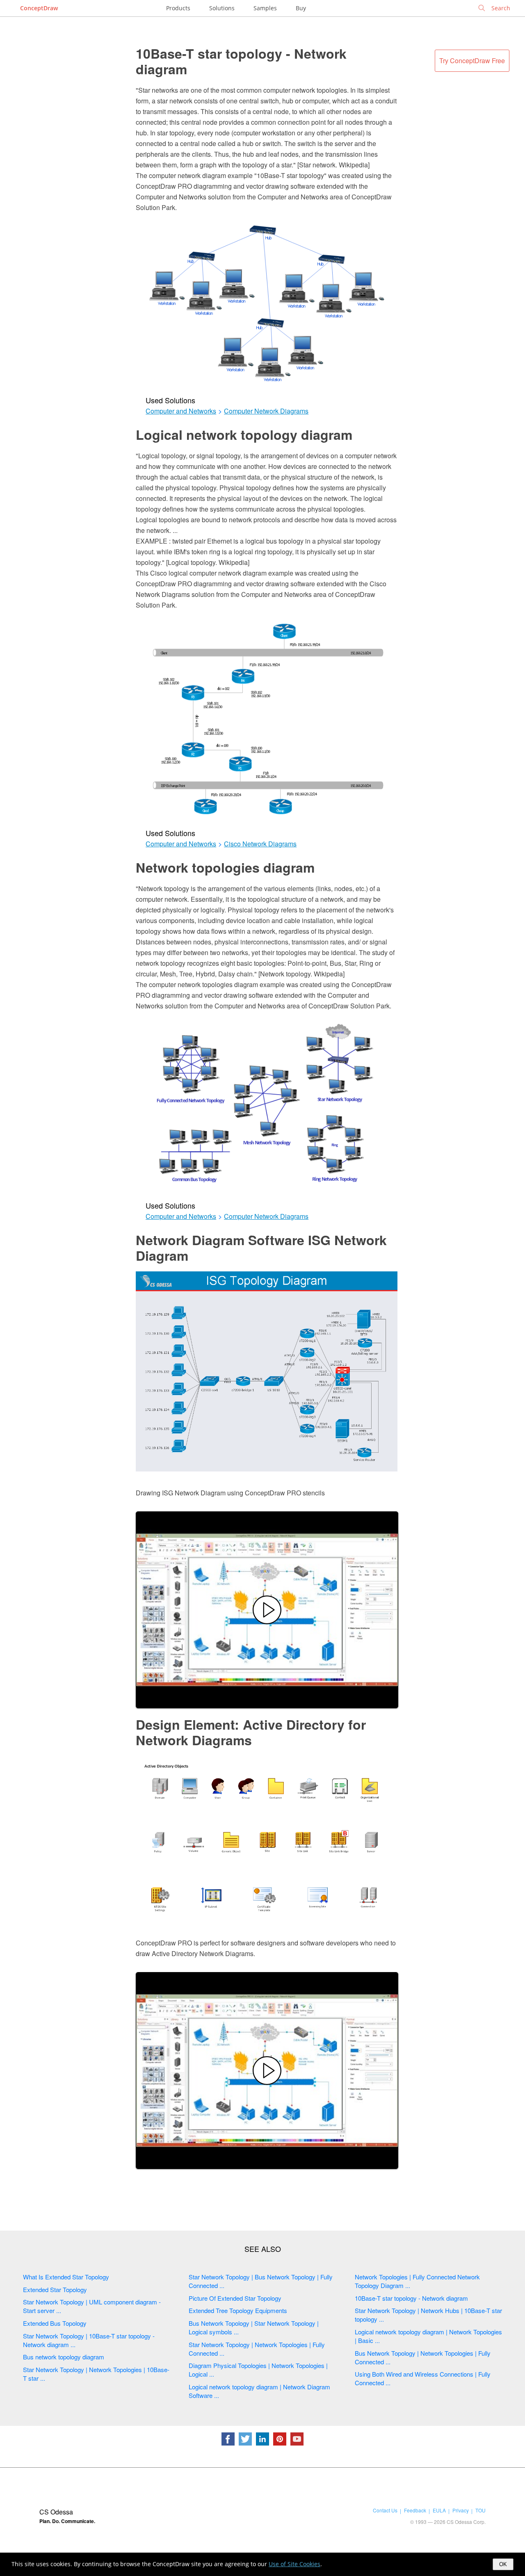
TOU (480, 2510)
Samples (265, 8)
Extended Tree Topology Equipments (238, 2310)
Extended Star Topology (55, 2289)
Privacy (461, 2510)
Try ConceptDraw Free (472, 61)
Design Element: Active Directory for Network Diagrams (251, 1732)
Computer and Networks (181, 411)
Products (178, 8)
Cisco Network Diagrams (260, 844)
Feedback (415, 2510)
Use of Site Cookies (294, 2564)
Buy (301, 8)
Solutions (222, 8)
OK (503, 2564)
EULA (439, 2510)
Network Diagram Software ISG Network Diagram (261, 1248)
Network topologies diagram (225, 867)
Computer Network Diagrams (266, 411)
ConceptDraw (39, 8)
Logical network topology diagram (244, 434)
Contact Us (385, 2510)
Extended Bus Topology (55, 2323)
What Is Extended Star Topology (66, 2277)
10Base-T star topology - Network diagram (241, 61)
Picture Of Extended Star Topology (235, 2298)
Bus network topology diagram (64, 2357)
